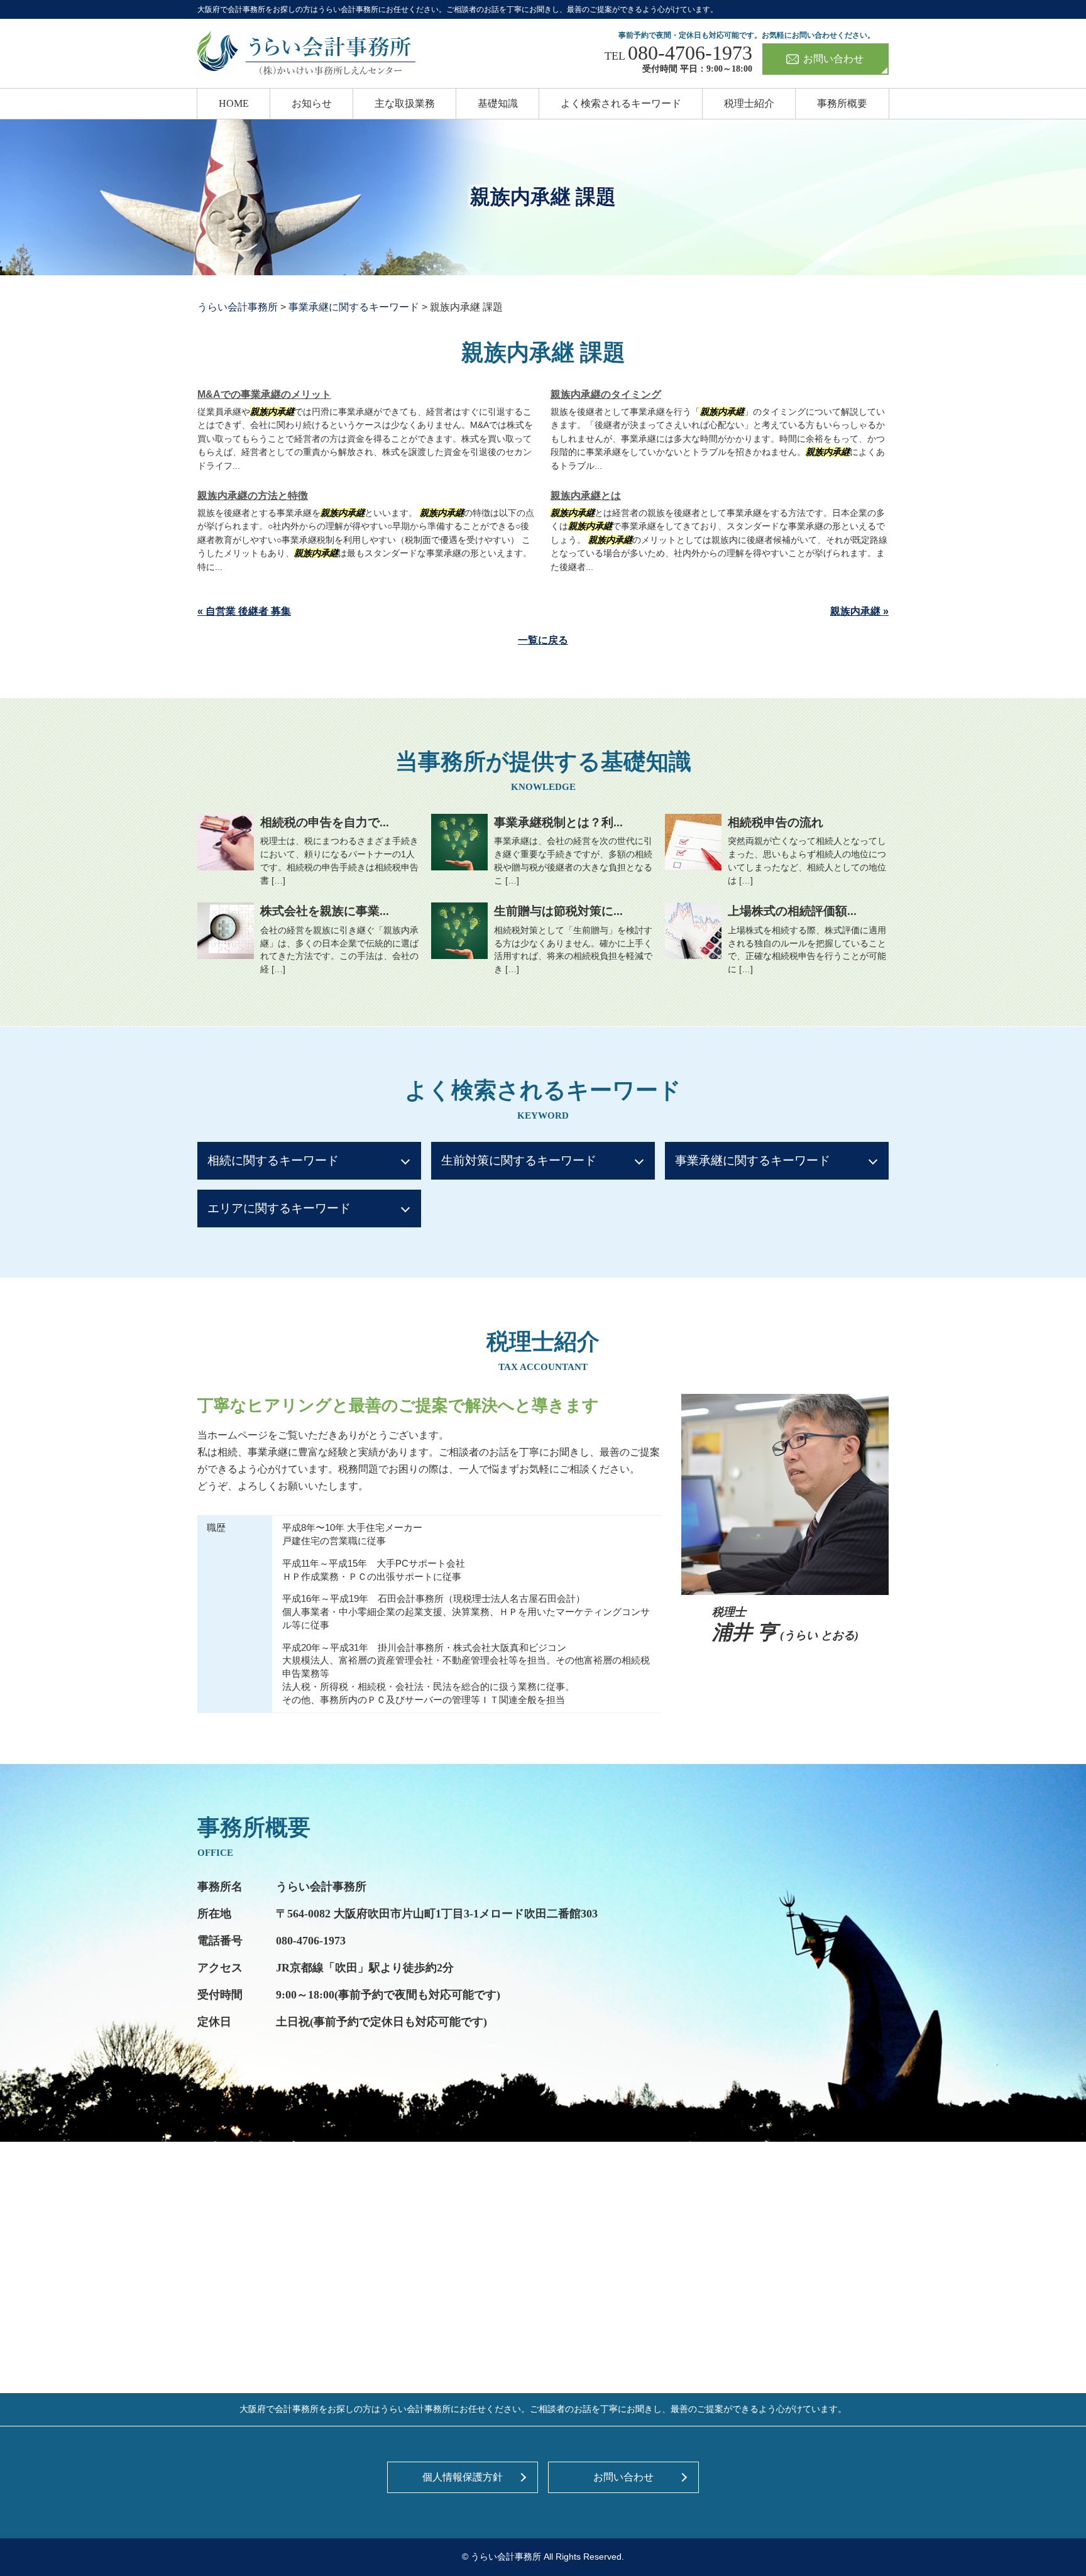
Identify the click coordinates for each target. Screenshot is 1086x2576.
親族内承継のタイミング (606, 394)
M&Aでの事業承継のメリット (264, 394)
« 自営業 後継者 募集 (244, 611)
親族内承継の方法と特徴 (253, 496)
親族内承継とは (586, 496)
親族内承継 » (859, 611)
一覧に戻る (543, 640)
